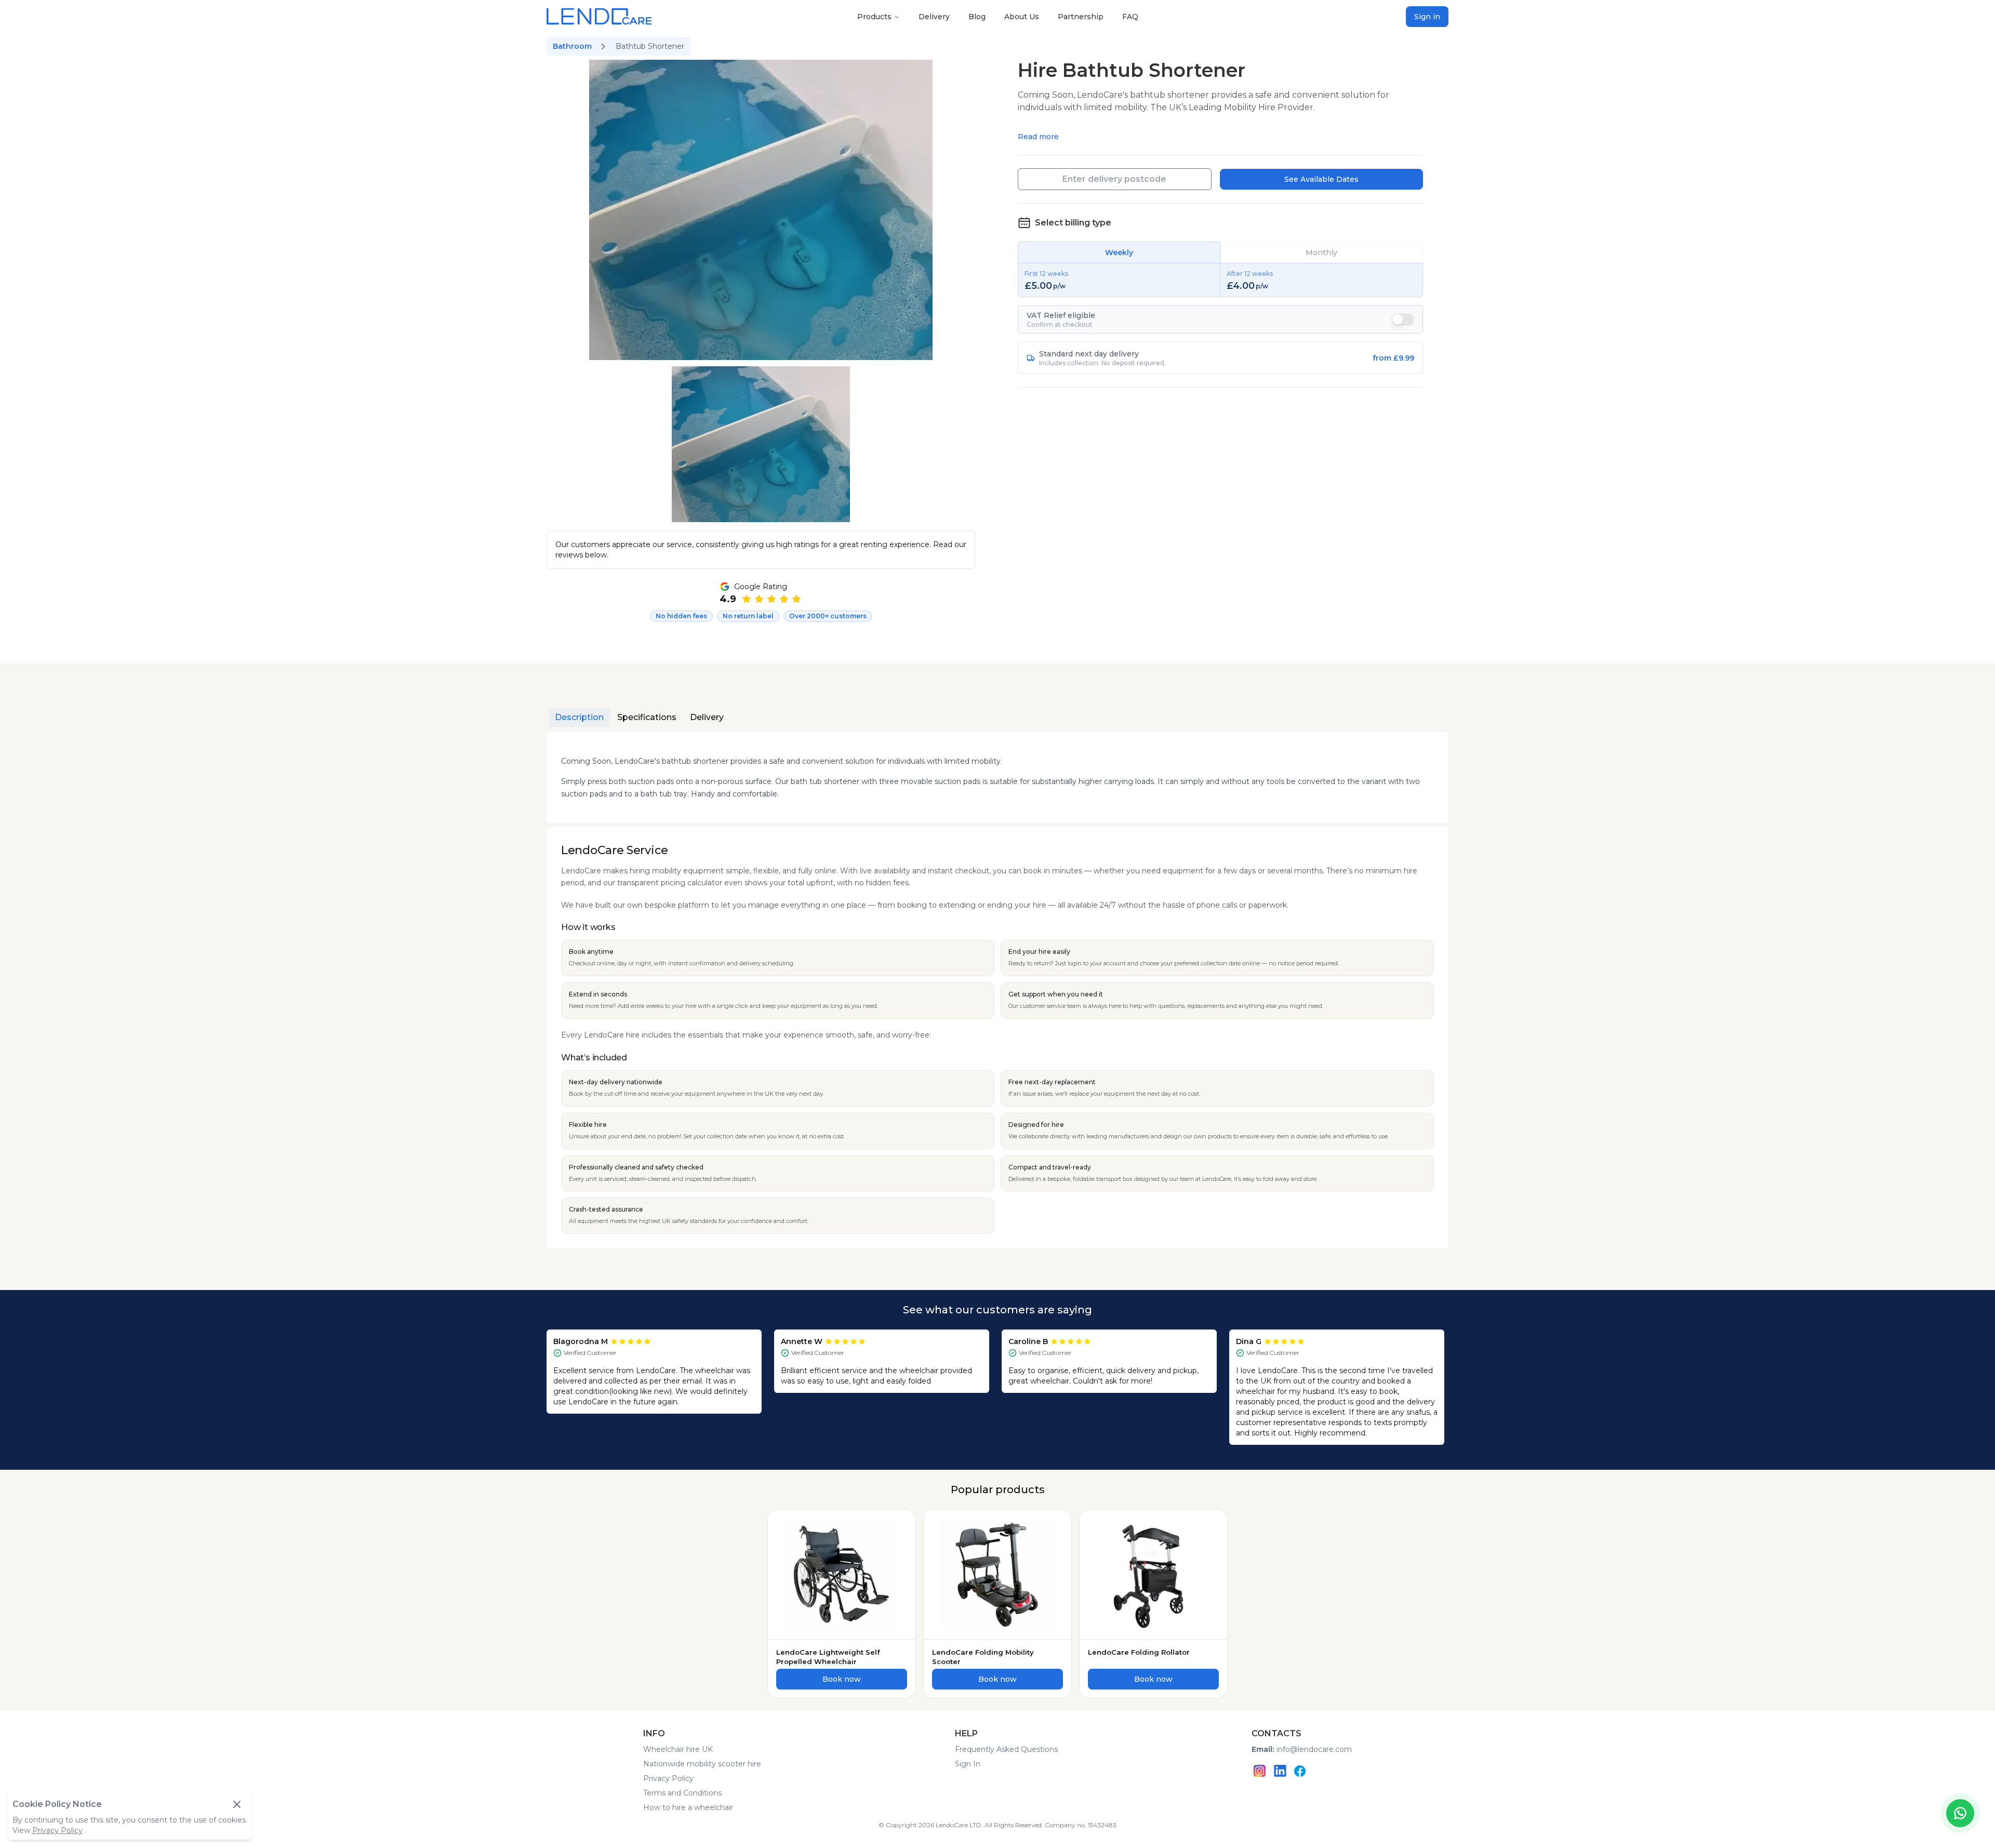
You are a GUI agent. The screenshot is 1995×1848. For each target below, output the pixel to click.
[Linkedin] (1280, 1771)
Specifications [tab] (647, 717)
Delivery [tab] (707, 717)
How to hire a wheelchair (688, 1807)
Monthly (1321, 252)
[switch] (1403, 320)
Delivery (934, 17)
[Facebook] (1300, 1771)
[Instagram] (1260, 1771)
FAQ (1130, 17)
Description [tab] (579, 717)
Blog (977, 17)
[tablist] (639, 717)
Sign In (968, 1764)
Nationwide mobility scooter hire (702, 1764)
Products (874, 17)
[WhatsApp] (1960, 1813)
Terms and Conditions (682, 1793)
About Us (1022, 17)
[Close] (237, 1804)
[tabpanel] (997, 990)
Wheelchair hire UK (678, 1749)
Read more (1038, 137)
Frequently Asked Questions (1006, 1749)
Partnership (1081, 17)
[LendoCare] (599, 16)
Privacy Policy (668, 1778)
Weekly (1119, 252)
